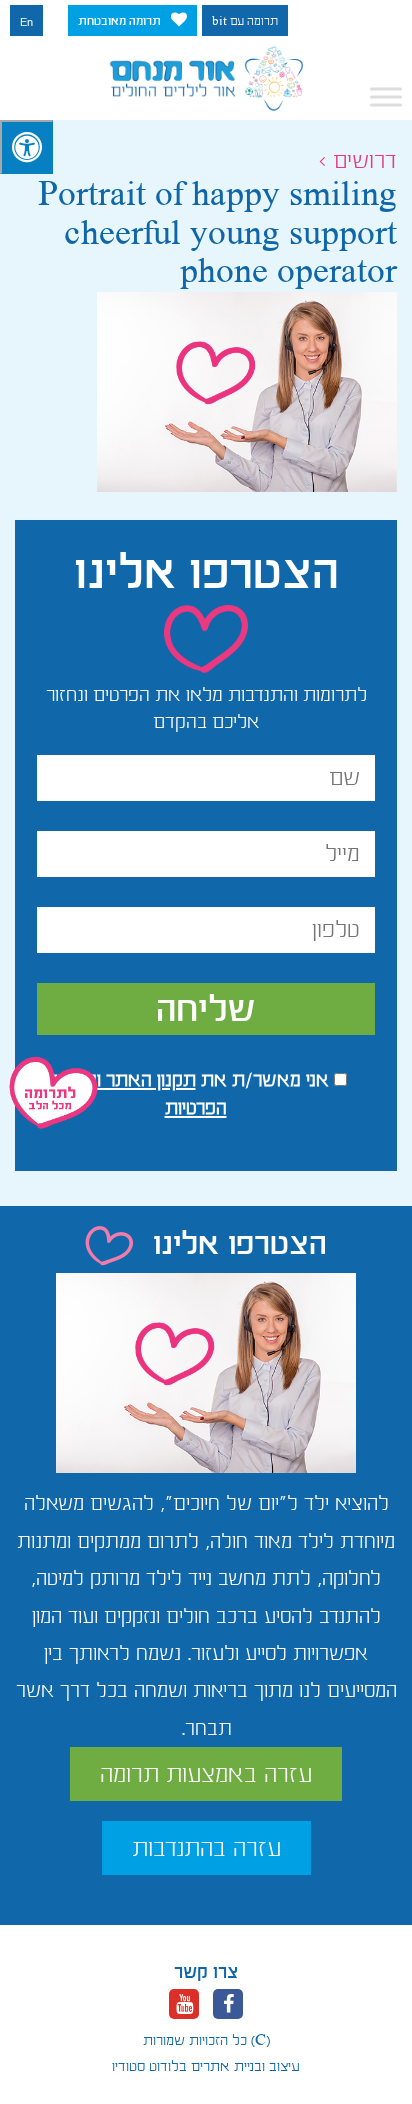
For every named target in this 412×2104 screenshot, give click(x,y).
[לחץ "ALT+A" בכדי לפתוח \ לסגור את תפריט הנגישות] (26, 147)
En (26, 22)
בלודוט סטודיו (149, 2066)
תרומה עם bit (245, 21)
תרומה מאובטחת (119, 21)
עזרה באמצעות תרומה (206, 1774)
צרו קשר (206, 1972)
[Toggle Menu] (386, 97)
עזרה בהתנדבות (206, 1848)
